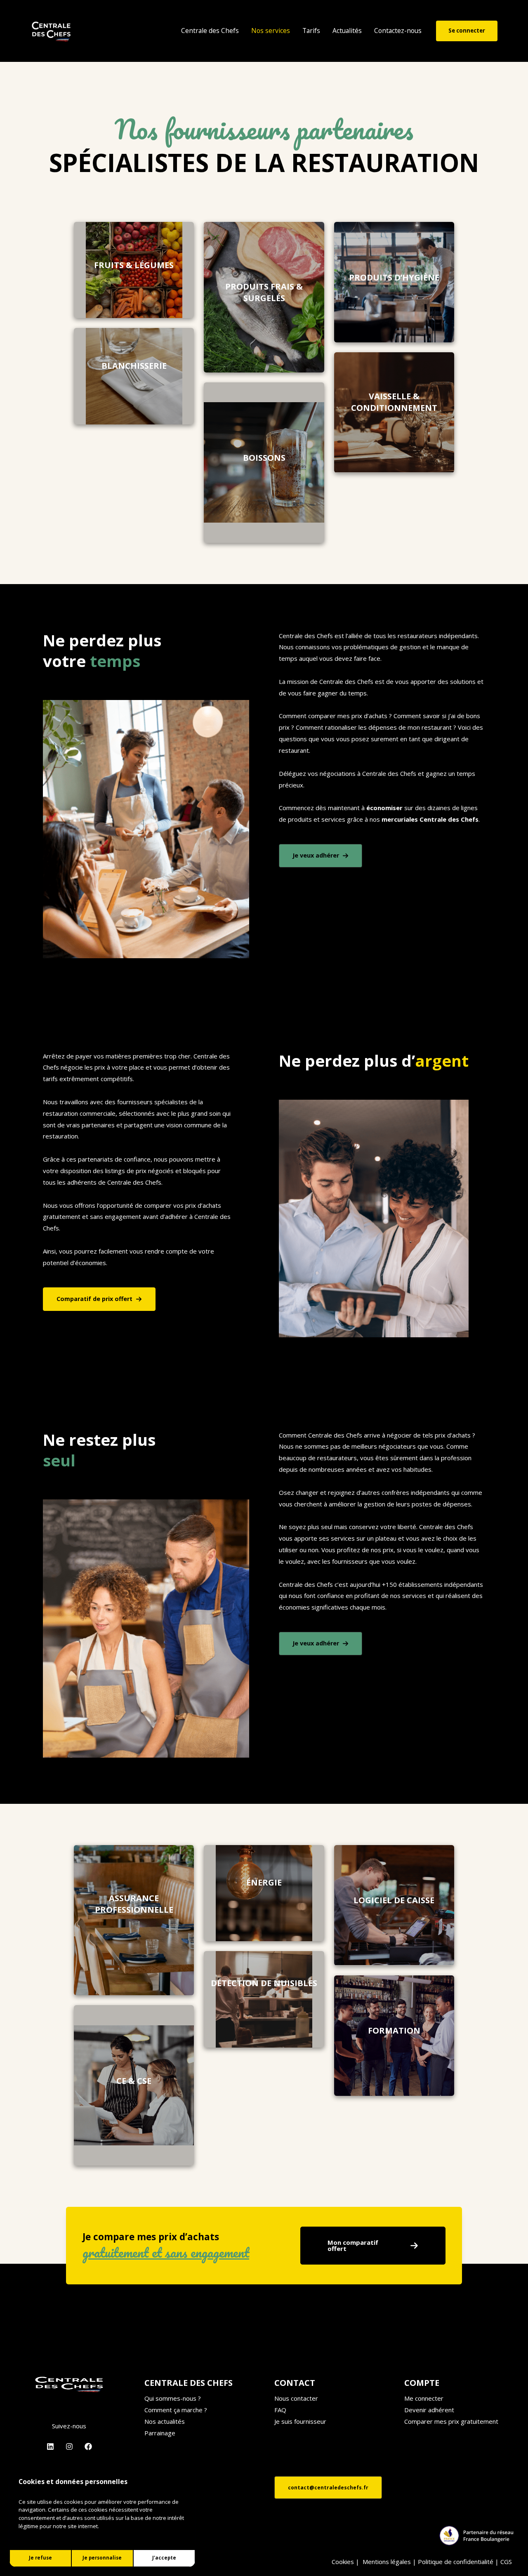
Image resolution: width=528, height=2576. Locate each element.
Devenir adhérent (429, 2410)
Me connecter (424, 2398)
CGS (507, 2562)
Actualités (347, 31)
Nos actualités (165, 2421)
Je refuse (40, 2558)
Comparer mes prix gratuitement (451, 2421)
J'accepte (164, 2558)
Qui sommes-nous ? (173, 2398)
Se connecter (467, 31)
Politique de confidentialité (456, 2562)
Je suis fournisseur (300, 2421)
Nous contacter (296, 2398)
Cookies (343, 2562)
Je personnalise (102, 2558)
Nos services (271, 31)
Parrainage (160, 2433)
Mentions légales (387, 2562)
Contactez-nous (398, 31)
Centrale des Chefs (210, 31)
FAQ (280, 2410)
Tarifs (311, 31)
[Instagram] (69, 2446)
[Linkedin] (50, 2446)
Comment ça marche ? (176, 2410)
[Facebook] (88, 2446)
